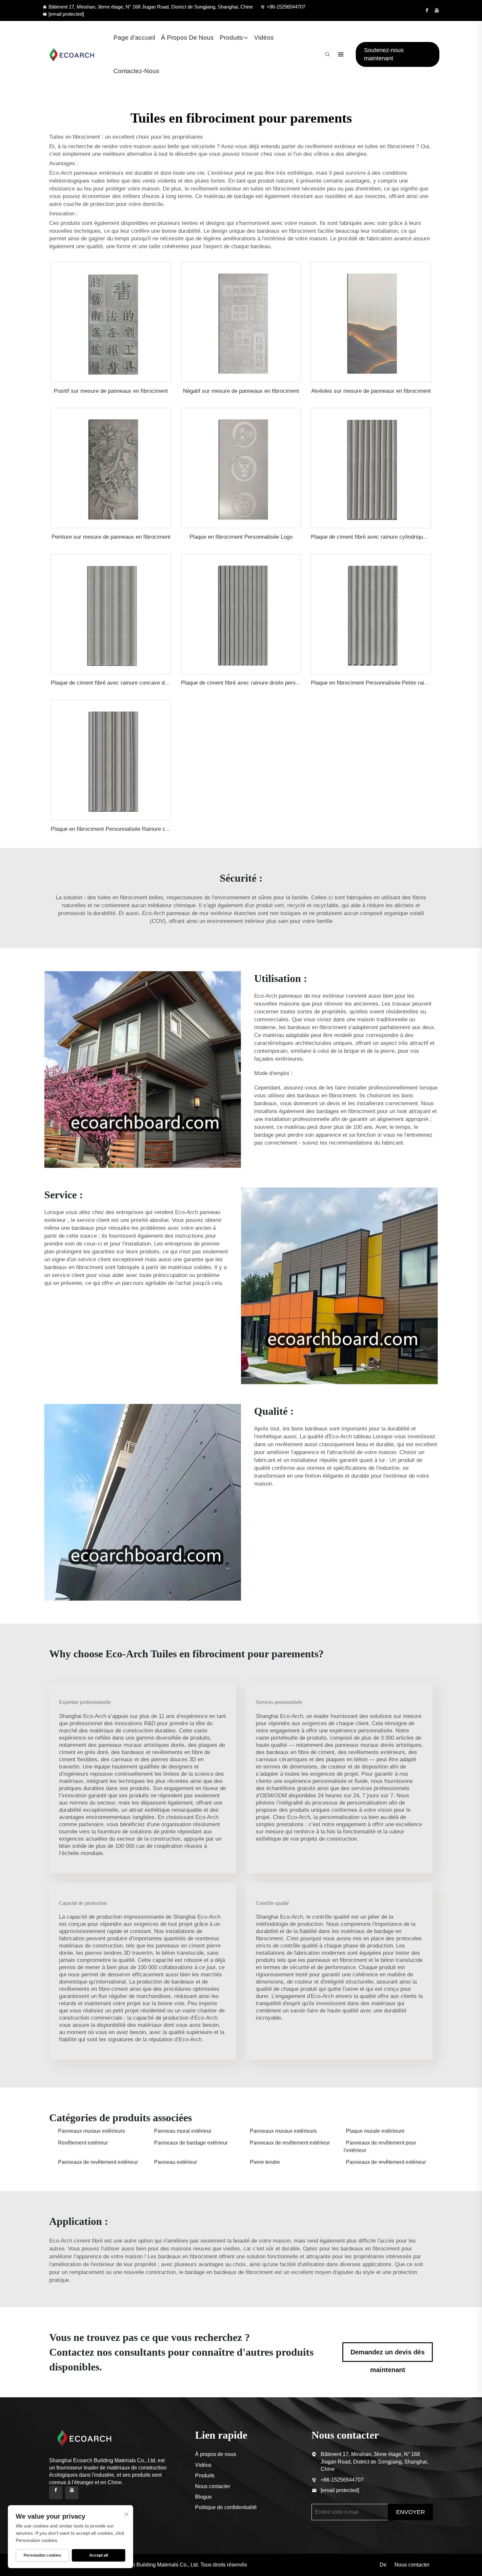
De (383, 2565)
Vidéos (264, 38)
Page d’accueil (134, 38)
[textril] (72, 54)
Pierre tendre (265, 2162)
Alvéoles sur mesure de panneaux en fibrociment (371, 391)
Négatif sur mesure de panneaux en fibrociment (241, 391)
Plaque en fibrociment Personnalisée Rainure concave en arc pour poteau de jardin (152, 829)
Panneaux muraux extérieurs (91, 2131)
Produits (231, 38)
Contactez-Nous (136, 71)
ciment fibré (89, 2241)
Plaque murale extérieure (375, 2131)
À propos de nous (216, 2454)
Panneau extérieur (176, 2162)
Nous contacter (213, 2486)
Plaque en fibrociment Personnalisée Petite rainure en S (379, 683)
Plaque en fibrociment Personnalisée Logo (241, 537)
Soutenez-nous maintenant (384, 54)
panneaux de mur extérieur (312, 996)
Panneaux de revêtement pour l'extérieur (380, 2146)
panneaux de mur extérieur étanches (212, 913)
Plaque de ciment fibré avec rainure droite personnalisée (250, 683)
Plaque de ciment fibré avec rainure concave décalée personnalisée (134, 683)
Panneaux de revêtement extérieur (290, 2143)
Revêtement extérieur (83, 2143)
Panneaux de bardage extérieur (191, 2143)
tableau (363, 1437)
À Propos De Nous (187, 38)
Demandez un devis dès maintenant (388, 2355)
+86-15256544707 (286, 7)
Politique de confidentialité (226, 2507)
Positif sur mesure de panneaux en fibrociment (111, 391)
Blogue (203, 2497)
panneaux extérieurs (100, 173)
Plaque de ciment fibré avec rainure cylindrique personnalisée (386, 537)
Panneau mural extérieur (183, 2131)
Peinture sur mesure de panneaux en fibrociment (111, 537)
